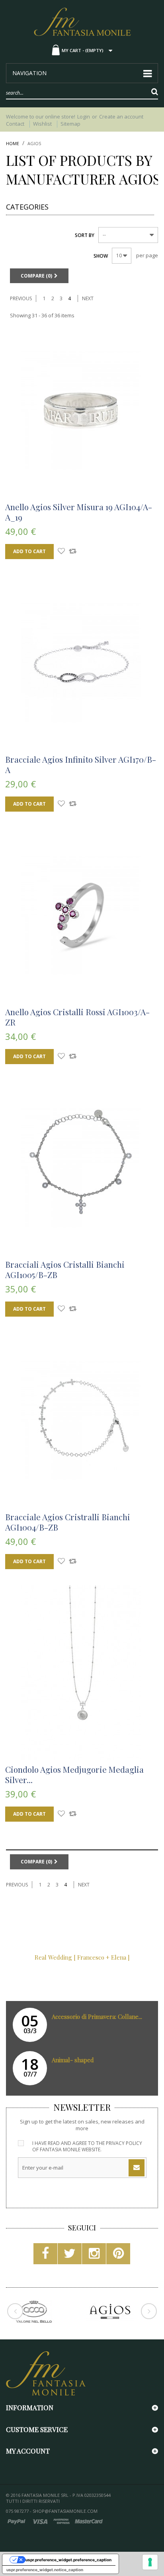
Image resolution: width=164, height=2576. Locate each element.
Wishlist (42, 124)
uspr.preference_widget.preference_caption (68, 2560)
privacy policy (124, 2143)
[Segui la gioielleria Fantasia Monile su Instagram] (94, 2256)
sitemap (70, 124)
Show (101, 256)
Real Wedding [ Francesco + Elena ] (82, 1957)
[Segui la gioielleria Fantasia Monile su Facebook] (45, 2256)
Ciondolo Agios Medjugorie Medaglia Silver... (74, 1774)
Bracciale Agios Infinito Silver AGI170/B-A (81, 764)
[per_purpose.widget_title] (150, 2562)
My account (28, 2451)
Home (13, 144)
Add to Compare (73, 552)
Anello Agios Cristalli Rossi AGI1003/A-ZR (77, 1017)
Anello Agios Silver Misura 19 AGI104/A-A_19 (79, 512)
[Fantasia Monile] (82, 21)
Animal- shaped (73, 2060)
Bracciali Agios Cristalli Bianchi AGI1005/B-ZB (65, 1269)
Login (84, 117)
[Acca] (34, 2312)
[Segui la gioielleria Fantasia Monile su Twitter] (70, 2256)
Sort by (85, 235)
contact (15, 124)
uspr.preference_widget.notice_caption (45, 2570)
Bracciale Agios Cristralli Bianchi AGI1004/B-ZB (68, 1522)
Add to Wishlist (61, 552)
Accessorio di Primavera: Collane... (97, 2017)
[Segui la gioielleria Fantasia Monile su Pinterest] (118, 2256)
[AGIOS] (110, 2312)
